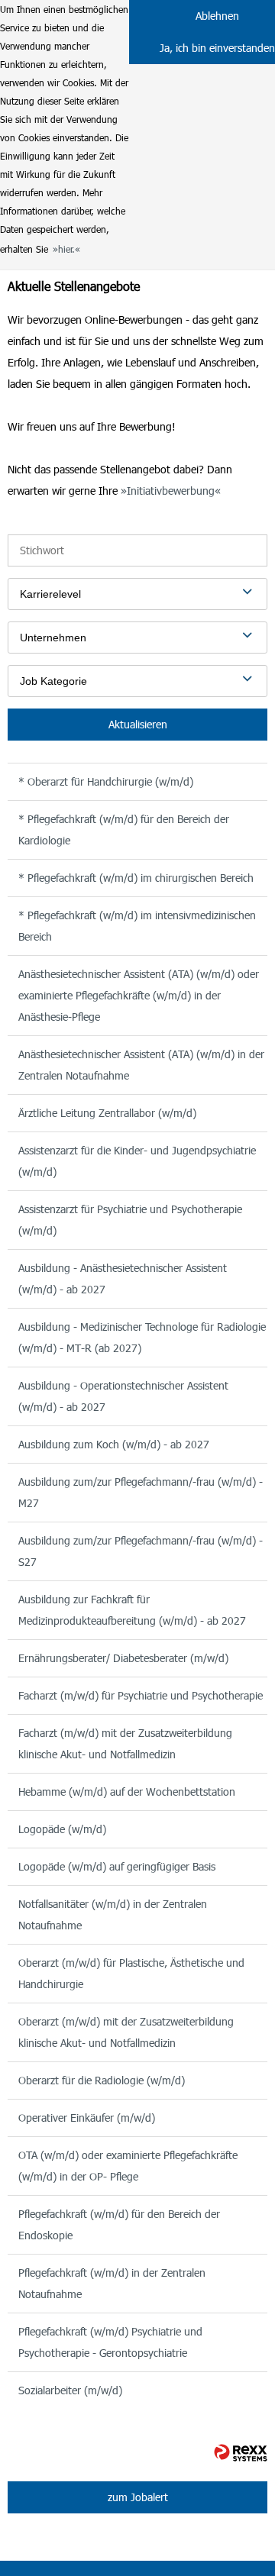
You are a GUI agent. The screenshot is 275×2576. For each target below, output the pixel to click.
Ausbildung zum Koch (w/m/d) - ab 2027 (114, 1444)
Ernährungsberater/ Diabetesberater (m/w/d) (123, 1658)
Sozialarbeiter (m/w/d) (70, 2390)
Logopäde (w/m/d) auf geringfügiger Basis (117, 1866)
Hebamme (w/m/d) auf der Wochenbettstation (127, 1792)
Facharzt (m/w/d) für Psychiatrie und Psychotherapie (141, 1695)
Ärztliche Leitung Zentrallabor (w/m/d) (107, 1113)
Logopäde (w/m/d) (62, 1829)
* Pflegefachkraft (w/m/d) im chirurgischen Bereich (136, 878)
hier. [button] (66, 249)
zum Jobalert (138, 2497)
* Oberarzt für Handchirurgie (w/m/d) (106, 781)
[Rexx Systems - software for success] (241, 2453)
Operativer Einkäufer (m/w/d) (87, 2118)
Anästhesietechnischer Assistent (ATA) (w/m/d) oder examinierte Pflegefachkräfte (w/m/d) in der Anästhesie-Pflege (139, 995)
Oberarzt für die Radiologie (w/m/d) (102, 2080)
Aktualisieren (138, 724)
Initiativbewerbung (171, 491)
